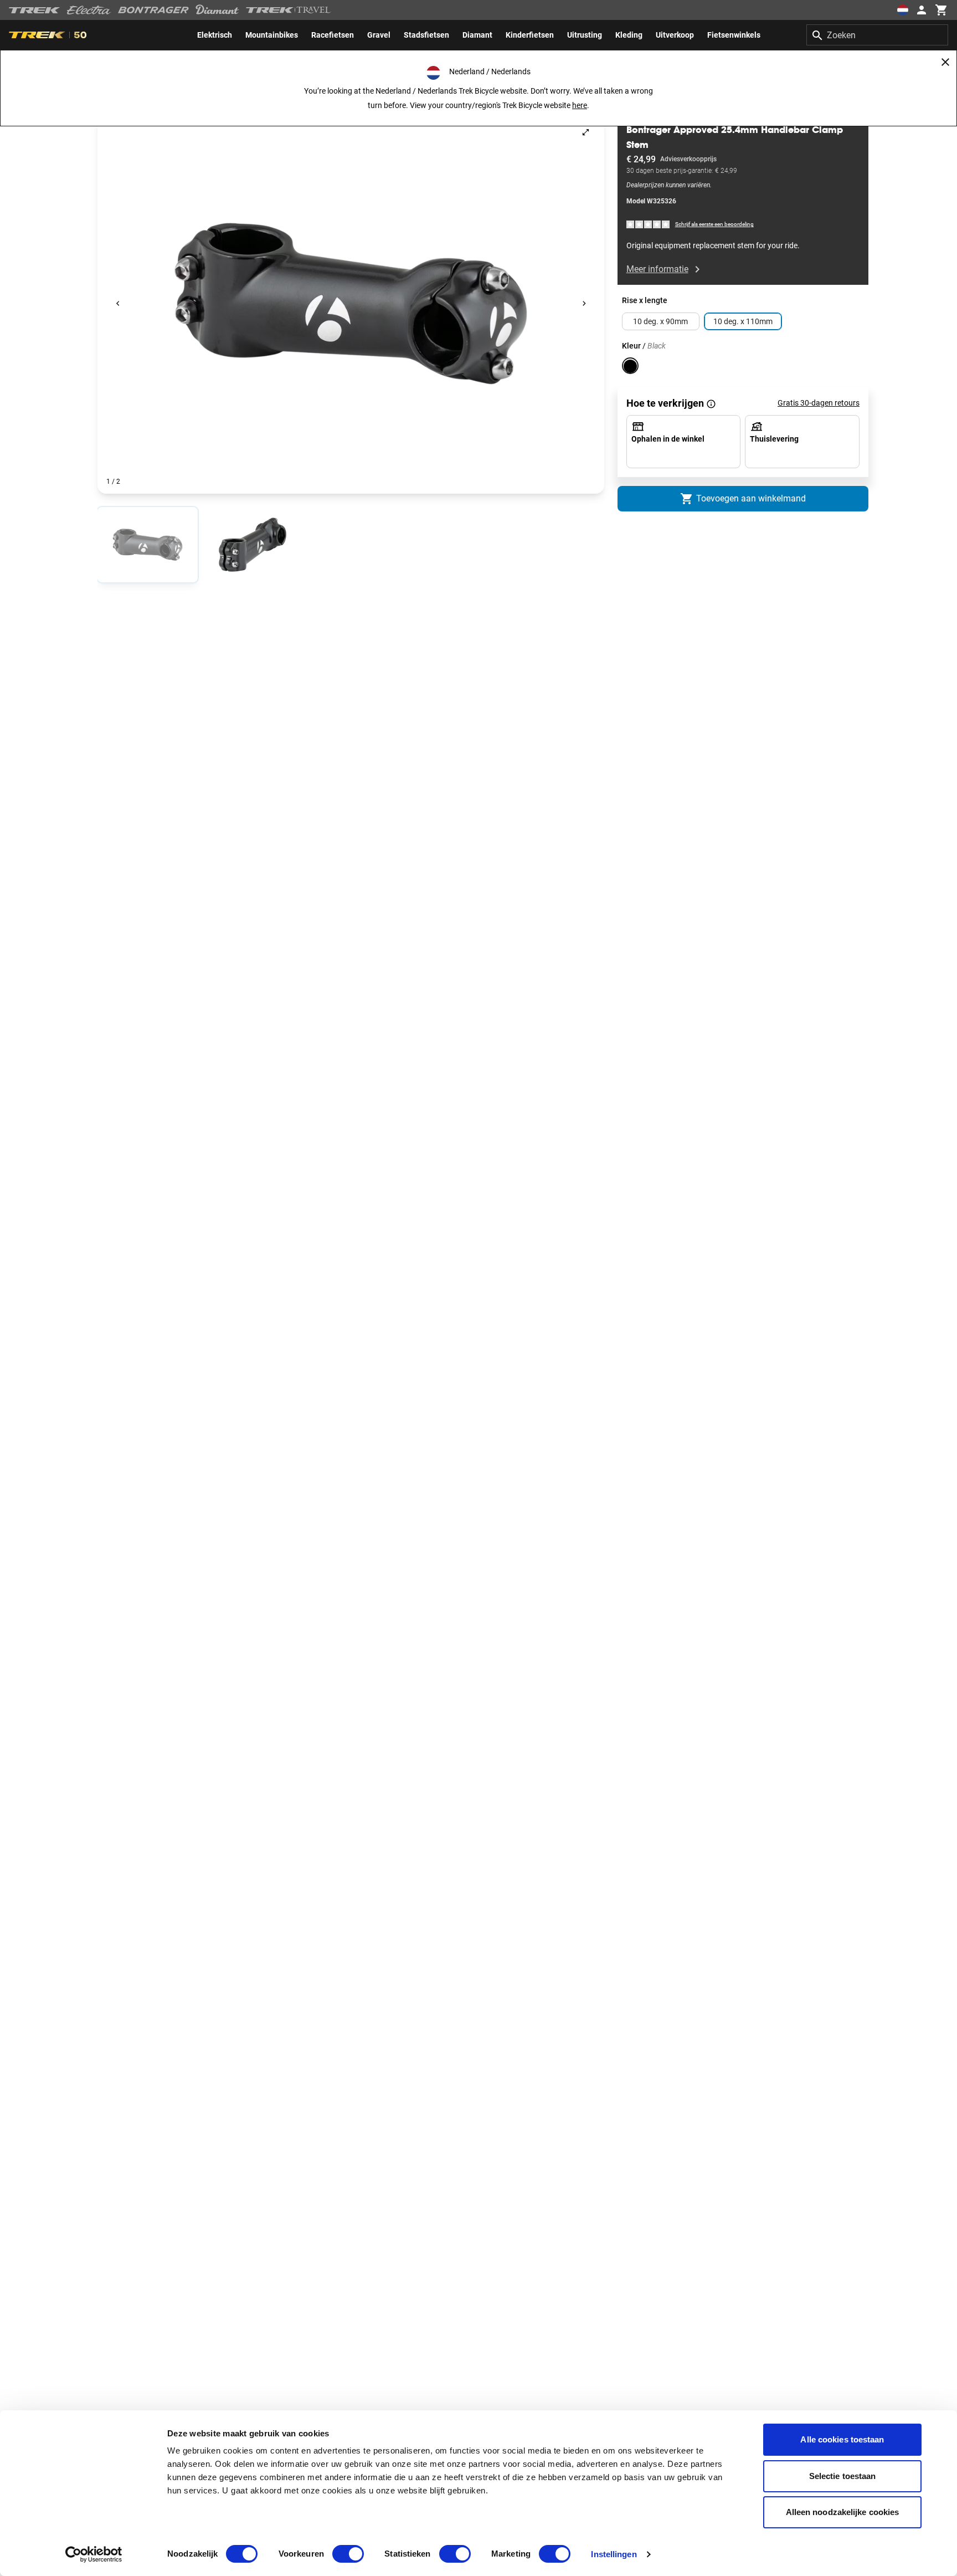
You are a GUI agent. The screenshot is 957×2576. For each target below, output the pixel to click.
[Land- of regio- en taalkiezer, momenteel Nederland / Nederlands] (903, 10)
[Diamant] (217, 10)
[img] (649, 224)
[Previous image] (118, 304)
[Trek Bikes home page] (35, 10)
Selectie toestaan (843, 2476)
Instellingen (614, 2554)
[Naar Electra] (89, 10)
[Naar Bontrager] (153, 10)
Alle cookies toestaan (842, 2439)
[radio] (148, 545)
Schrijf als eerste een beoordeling (714, 225)
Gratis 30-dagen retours (819, 403)
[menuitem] (215, 35)
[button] (351, 304)
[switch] (348, 2554)
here (580, 105)
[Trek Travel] (289, 10)
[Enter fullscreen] (586, 132)
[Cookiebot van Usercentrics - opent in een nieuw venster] (94, 2554)
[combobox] (877, 35)
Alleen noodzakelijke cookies (843, 2512)
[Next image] (584, 304)
